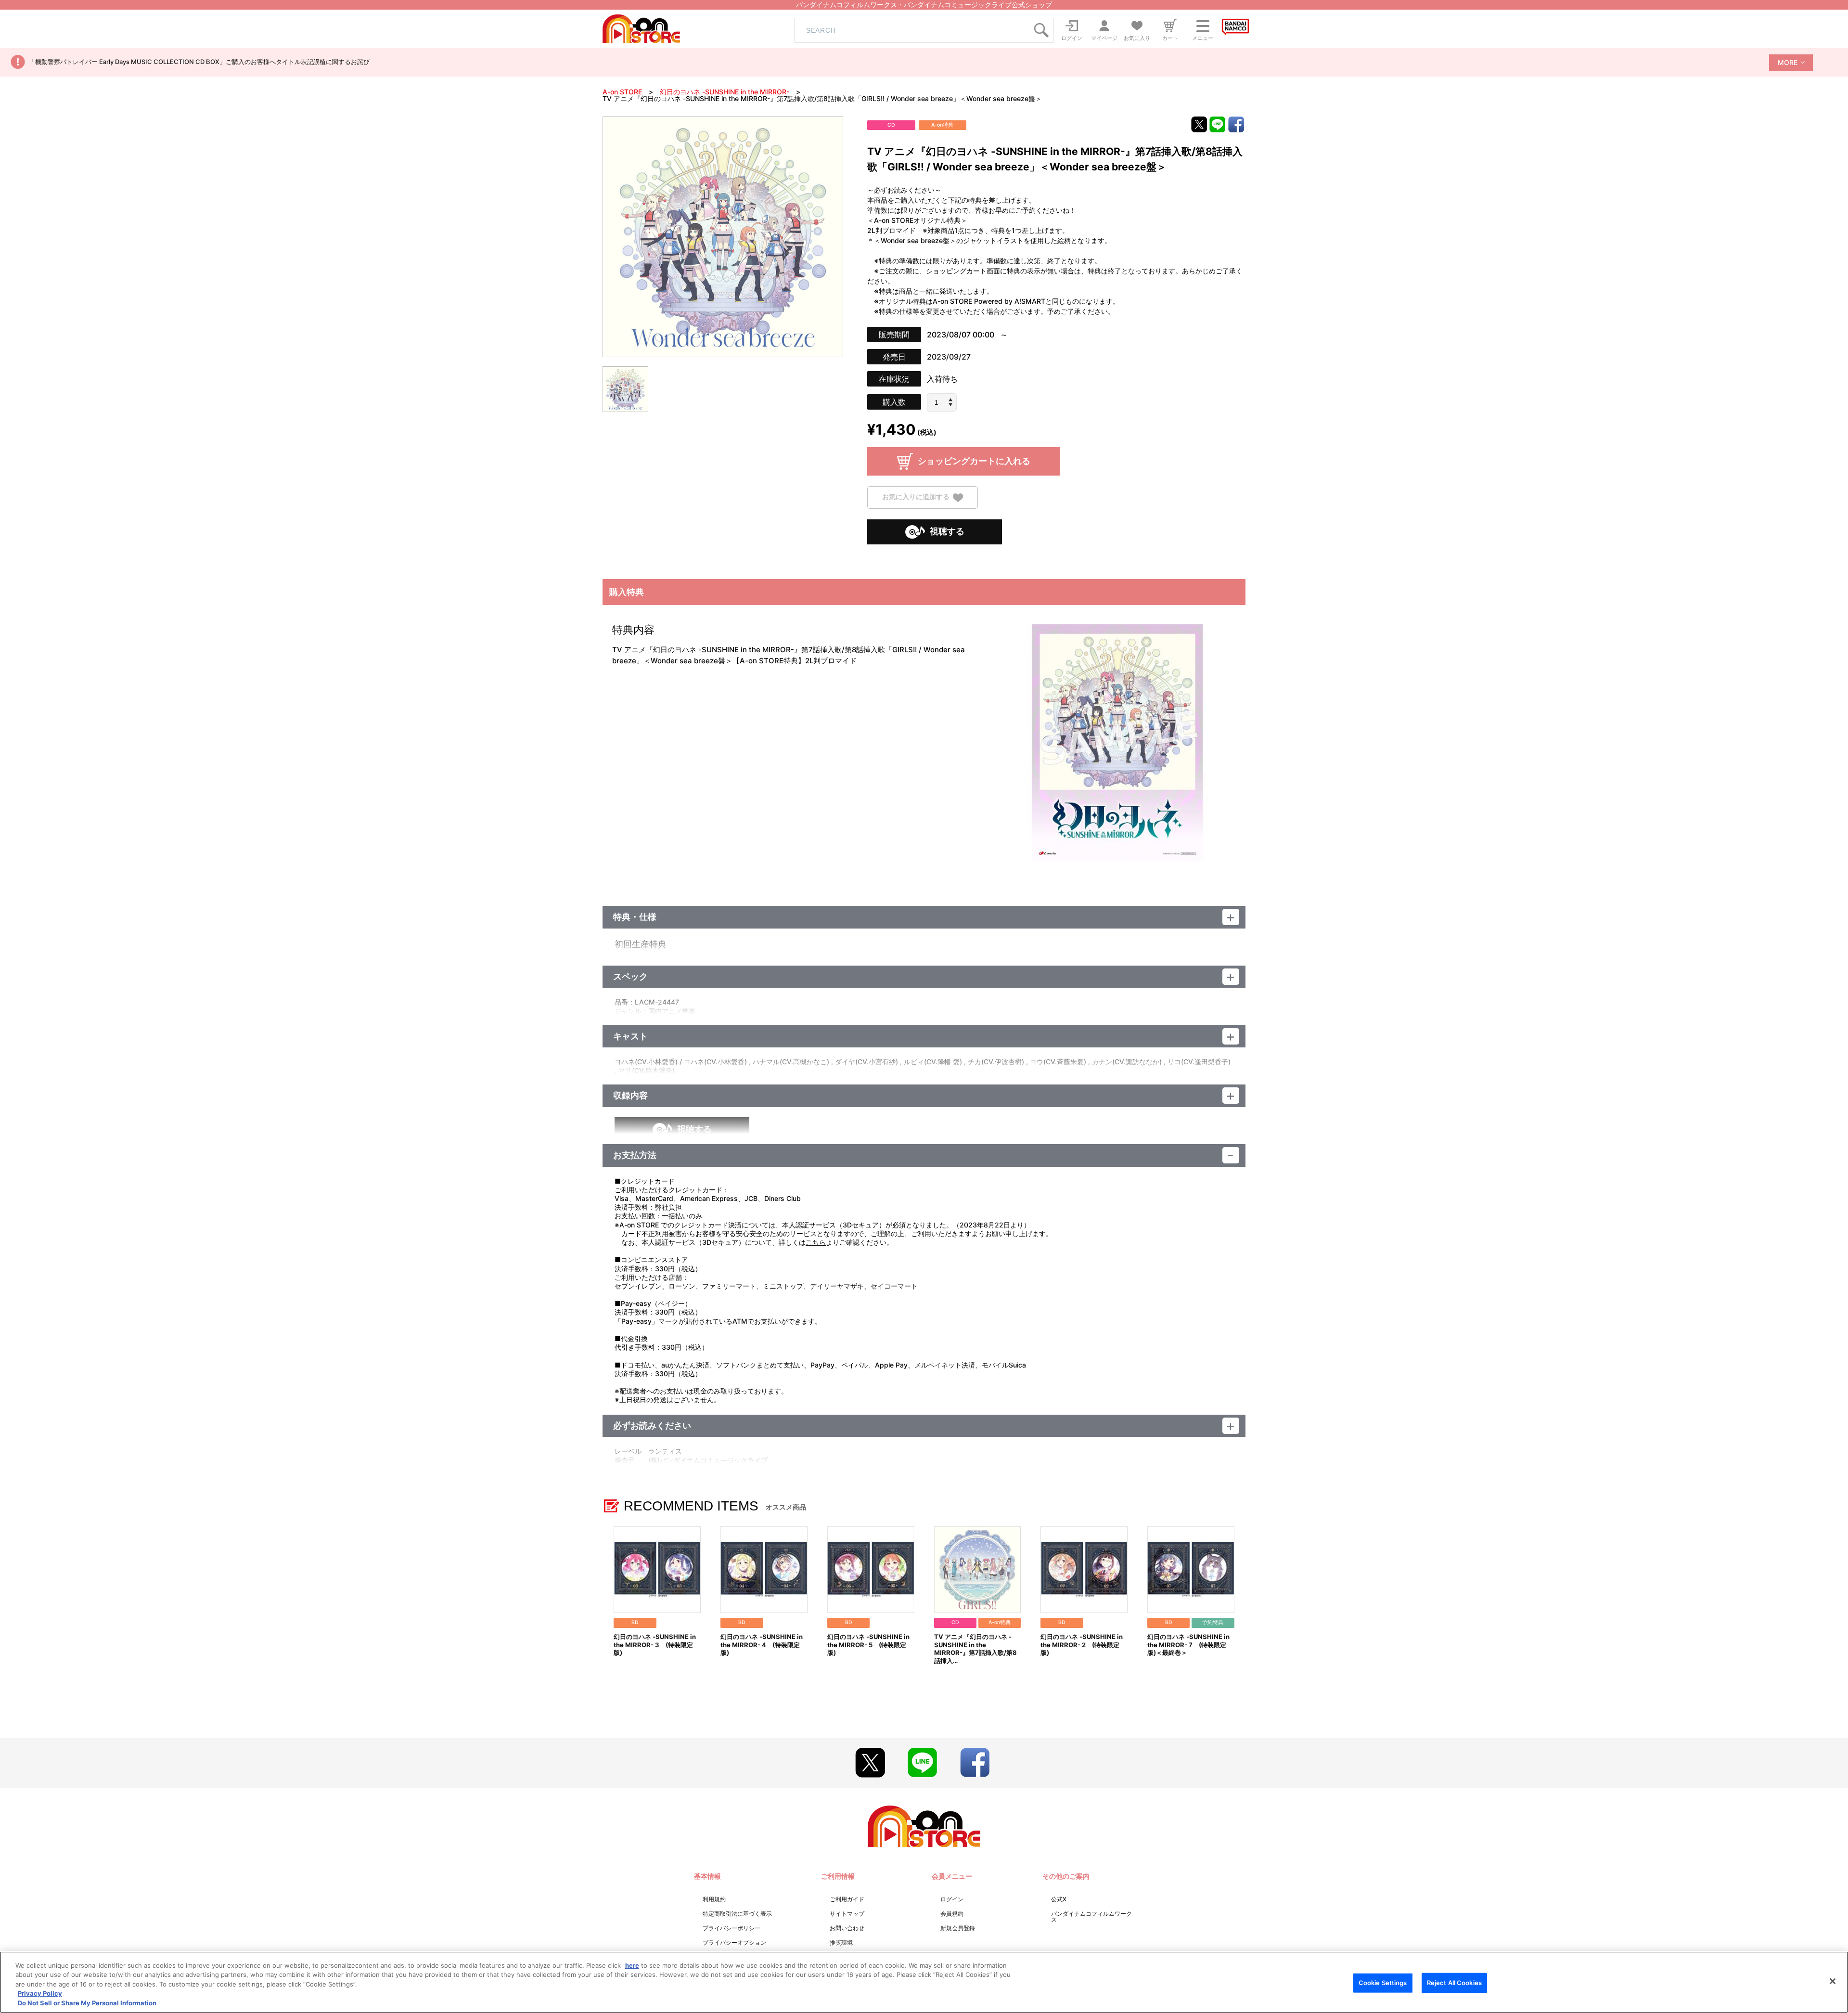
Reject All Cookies (1454, 1983)
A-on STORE (622, 92)
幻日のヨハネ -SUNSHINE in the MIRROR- (725, 92)
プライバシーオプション (734, 1942)
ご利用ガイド (847, 1899)
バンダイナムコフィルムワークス (1091, 1916)
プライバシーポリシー (731, 1928)
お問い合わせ (847, 1928)
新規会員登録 (958, 1928)
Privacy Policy (40, 1994)
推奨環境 (841, 1942)
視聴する (947, 531)
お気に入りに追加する (916, 497)
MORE (1788, 62)
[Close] (1833, 1981)
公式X (1059, 1899)
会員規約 (952, 1914)
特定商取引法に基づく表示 (737, 1914)
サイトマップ (847, 1914)
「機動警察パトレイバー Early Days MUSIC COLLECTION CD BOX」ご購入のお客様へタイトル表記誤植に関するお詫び (199, 62)
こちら (816, 1242)
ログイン (952, 1899)
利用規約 (714, 1899)
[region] (924, 1982)
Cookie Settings (1383, 1983)
